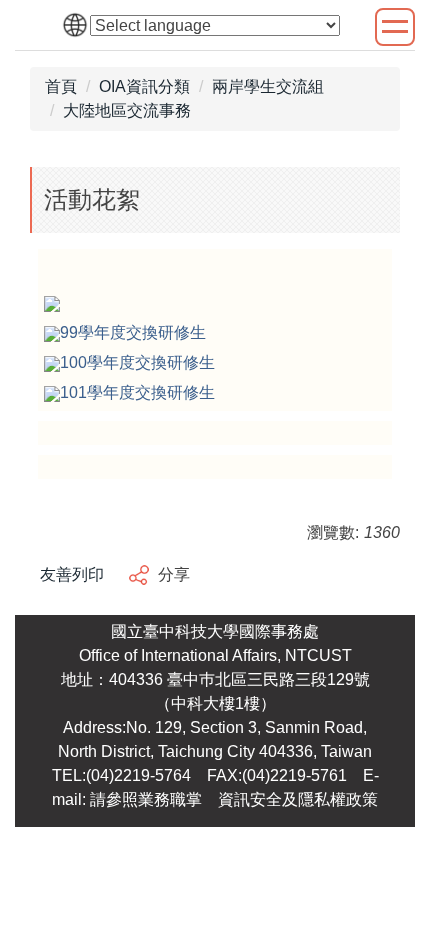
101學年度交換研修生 (137, 392)
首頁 (61, 86)
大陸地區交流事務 (127, 110)
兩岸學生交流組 (268, 86)
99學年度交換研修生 (133, 332)
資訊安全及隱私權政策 (298, 799)
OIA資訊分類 (144, 86)
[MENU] (395, 27)
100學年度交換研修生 (137, 362)
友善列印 (72, 574)
